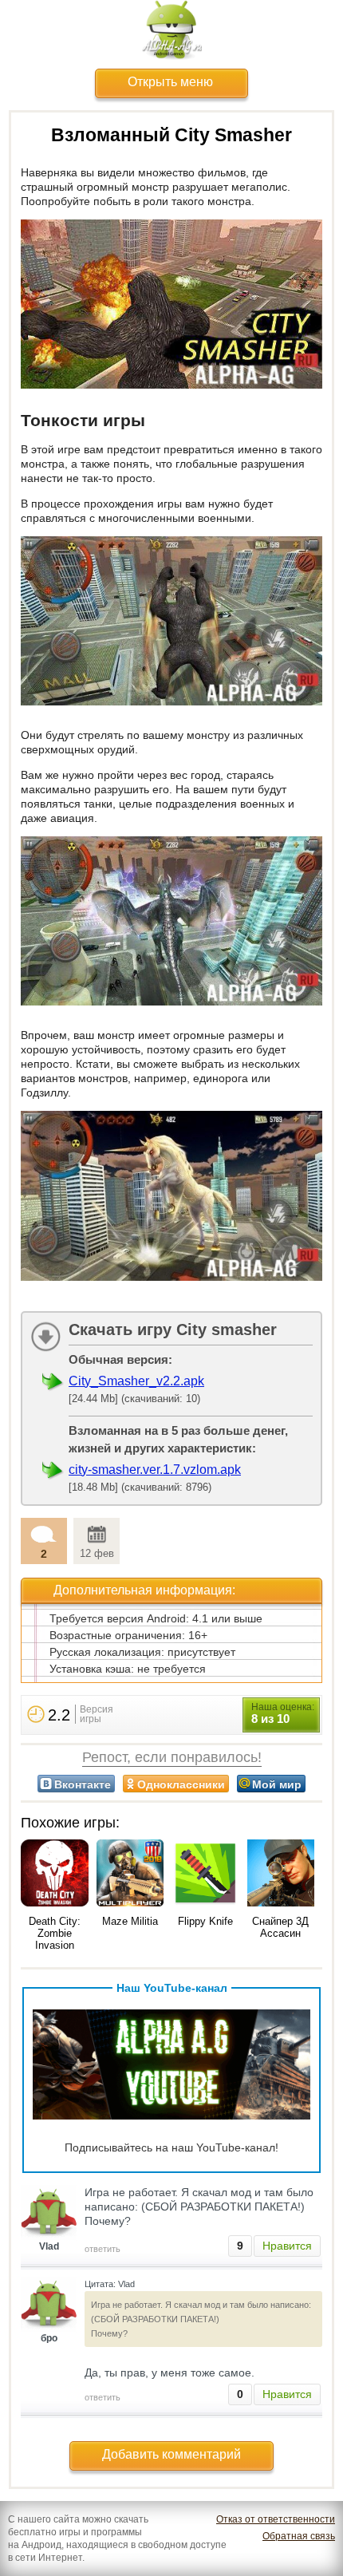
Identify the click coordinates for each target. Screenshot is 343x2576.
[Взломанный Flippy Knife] (205, 1875)
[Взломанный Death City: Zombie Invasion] (55, 1875)
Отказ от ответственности (276, 2519)
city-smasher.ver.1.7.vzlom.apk (155, 1470)
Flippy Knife (205, 1921)
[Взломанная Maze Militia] (130, 1875)
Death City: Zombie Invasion (55, 1933)
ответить (103, 2249)
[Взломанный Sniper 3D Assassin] (281, 1875)
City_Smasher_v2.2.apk (136, 1381)
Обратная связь (299, 2536)
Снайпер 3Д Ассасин (280, 1927)
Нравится (287, 2246)
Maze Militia (130, 1921)
